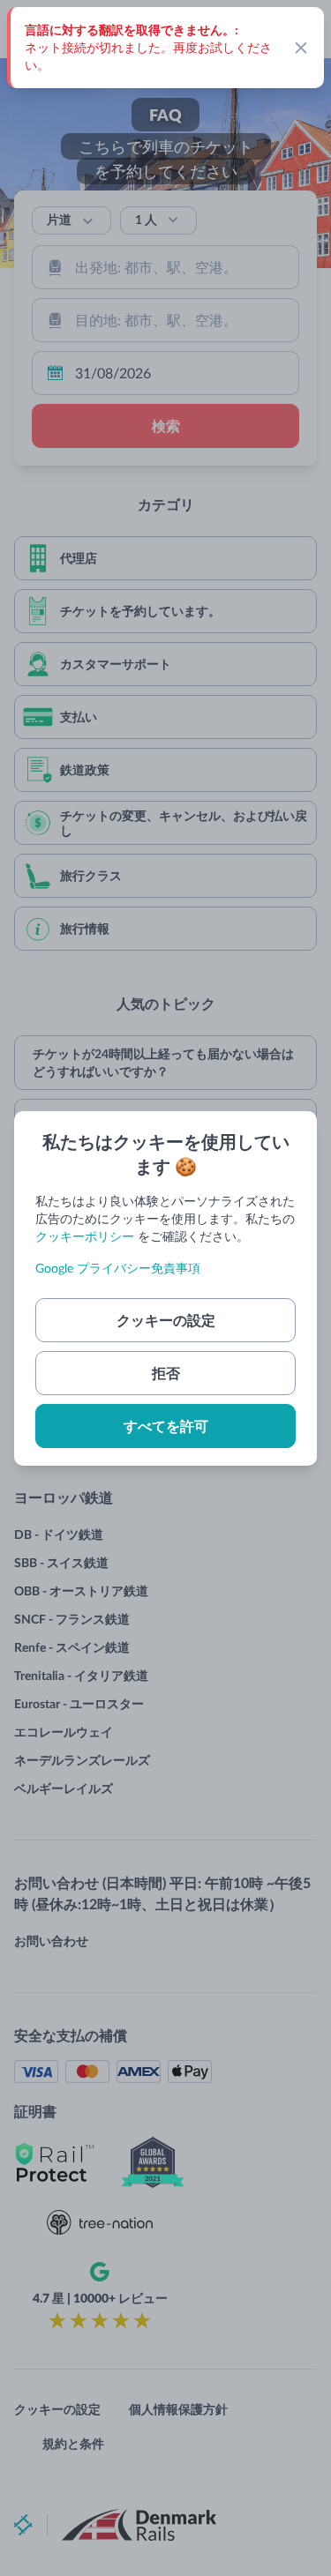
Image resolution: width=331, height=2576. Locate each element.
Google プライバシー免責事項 (118, 1268)
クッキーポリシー (85, 1236)
